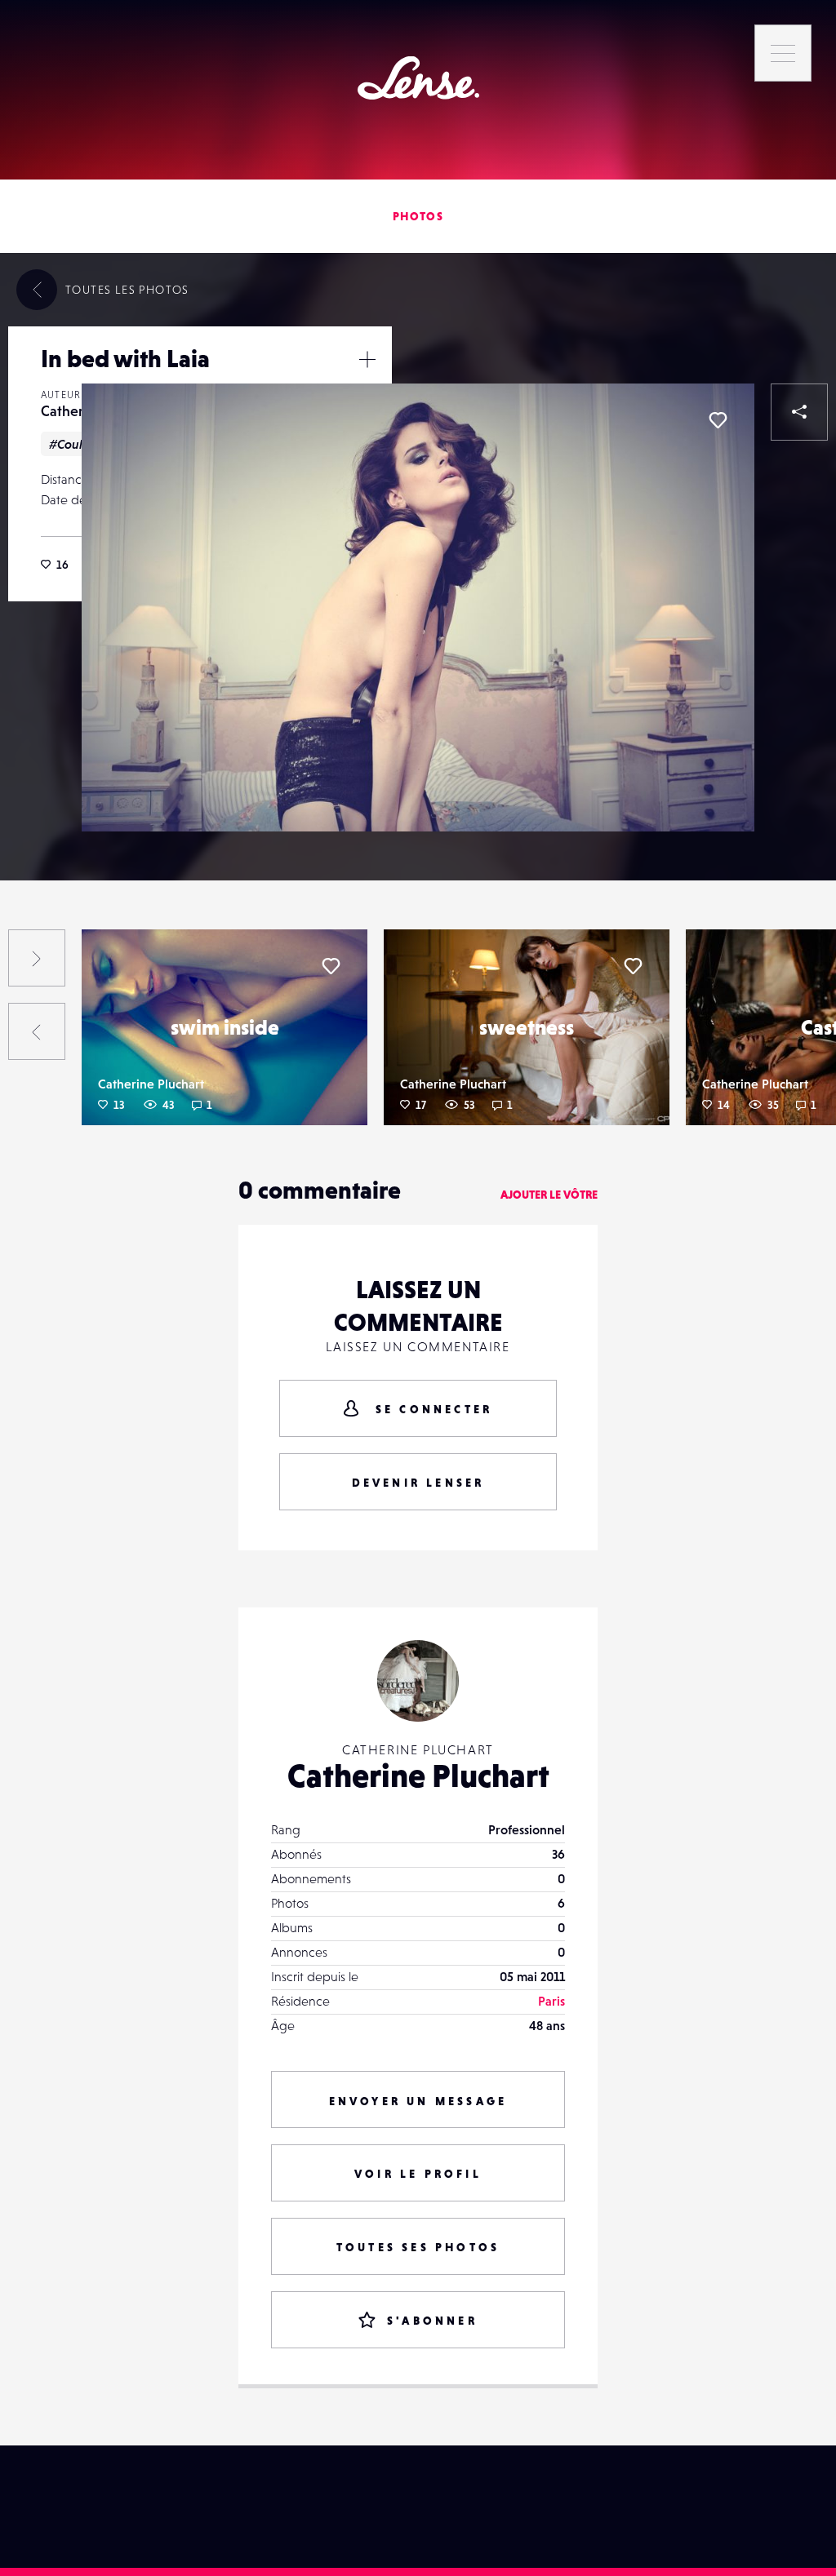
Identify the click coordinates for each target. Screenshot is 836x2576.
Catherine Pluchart (151, 1084)
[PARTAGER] (799, 412)
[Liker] (718, 420)
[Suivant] (37, 958)
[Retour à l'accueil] (418, 78)
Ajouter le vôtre (549, 1195)
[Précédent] (37, 1031)
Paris (551, 2001)
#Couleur (76, 444)
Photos (418, 216)
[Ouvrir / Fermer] (367, 359)
